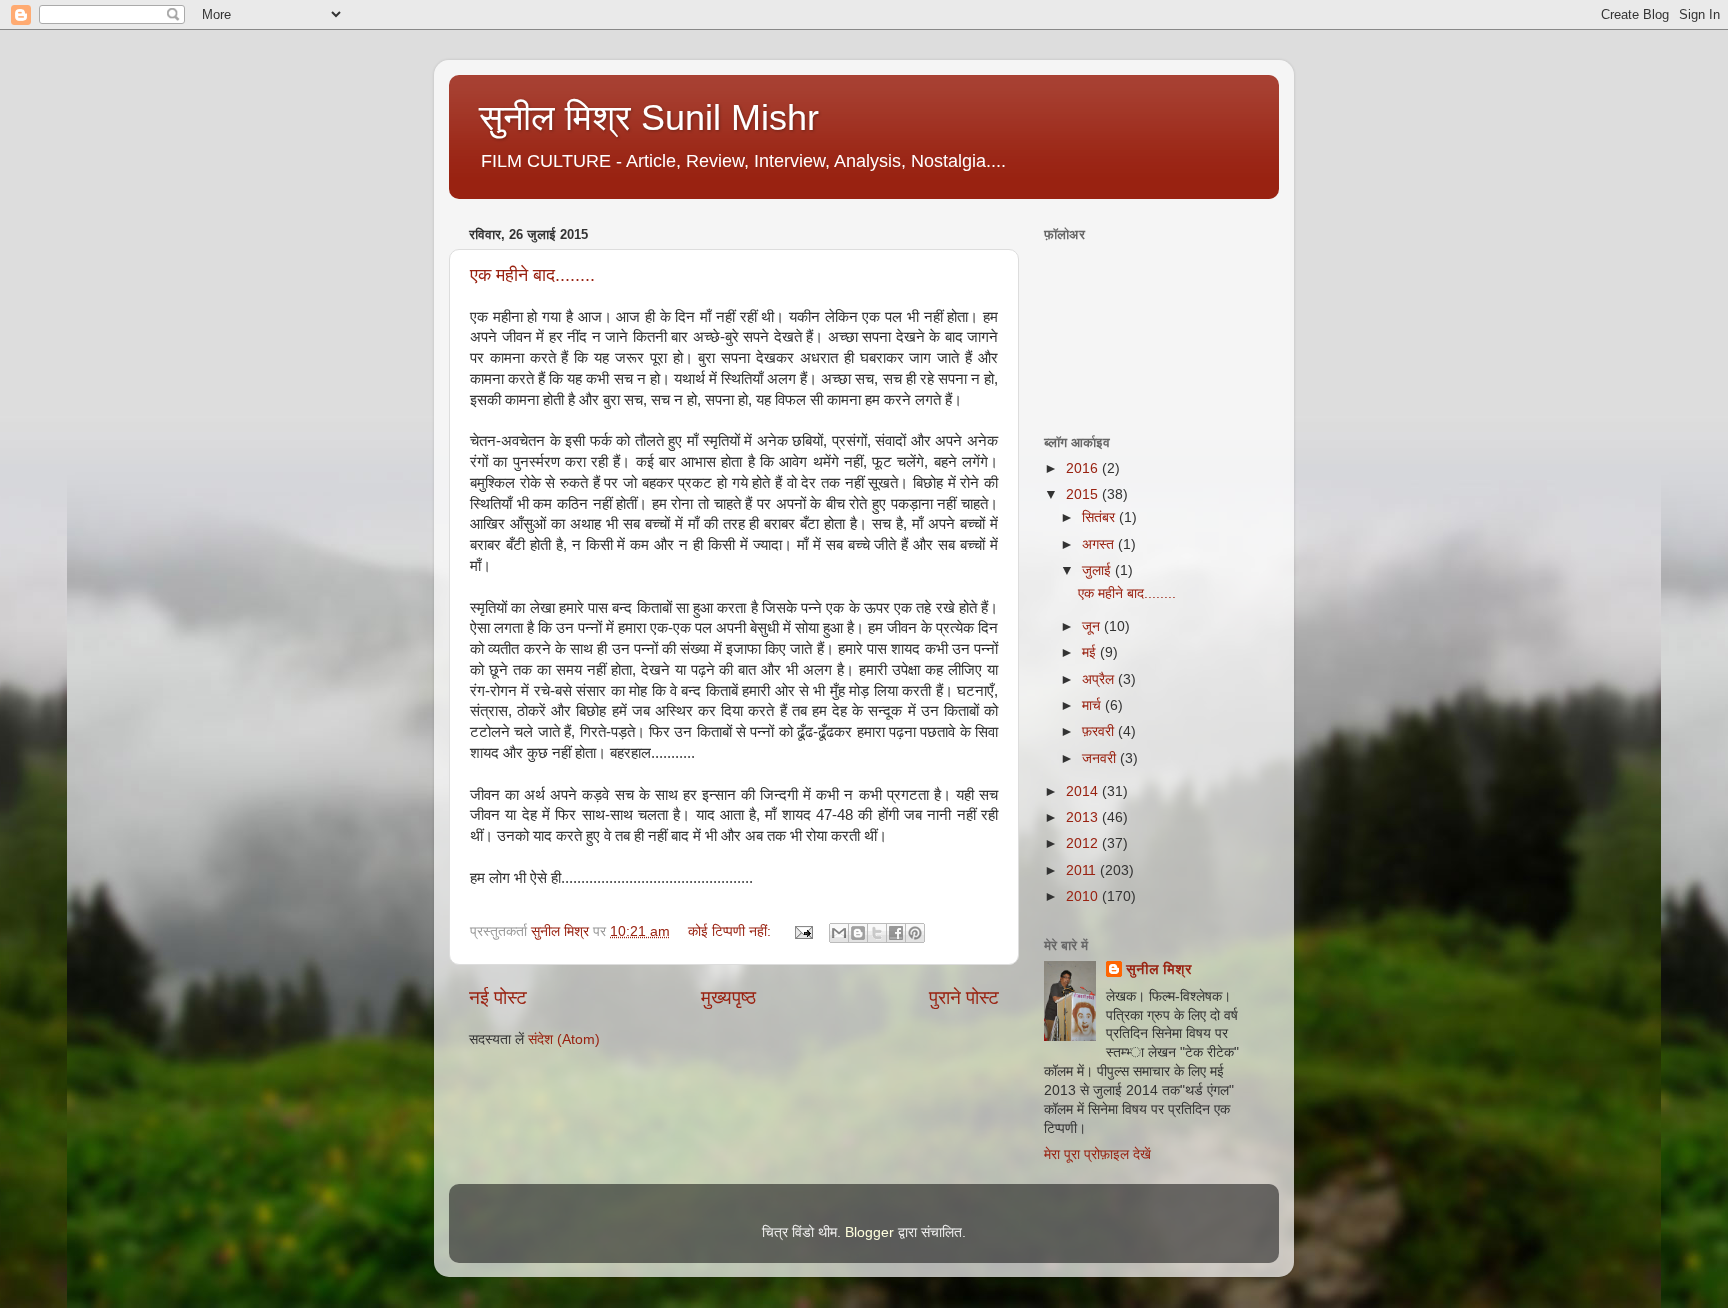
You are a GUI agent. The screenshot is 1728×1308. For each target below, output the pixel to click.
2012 (1084, 843)
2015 (1084, 494)
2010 (1084, 896)
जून (1093, 626)
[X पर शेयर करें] (877, 933)
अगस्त (1100, 544)
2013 (1084, 817)
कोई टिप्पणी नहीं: (731, 931)
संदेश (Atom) (564, 1039)
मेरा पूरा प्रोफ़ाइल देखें (1097, 1154)
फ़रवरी (1100, 731)
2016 (1084, 468)
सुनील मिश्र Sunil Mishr (649, 117)
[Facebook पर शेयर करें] (896, 933)
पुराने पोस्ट (964, 997)
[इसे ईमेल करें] (839, 933)
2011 (1083, 870)
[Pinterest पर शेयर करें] (915, 933)
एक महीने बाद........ (532, 275)
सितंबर (1100, 517)
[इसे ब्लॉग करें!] (858, 933)
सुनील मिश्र (1159, 969)
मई (1091, 652)
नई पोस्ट (498, 997)
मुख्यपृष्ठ (728, 997)
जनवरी (1101, 758)
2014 (1084, 791)
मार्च (1093, 705)
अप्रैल (1100, 679)
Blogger (869, 1232)
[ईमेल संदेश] (802, 931)
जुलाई (1098, 570)
